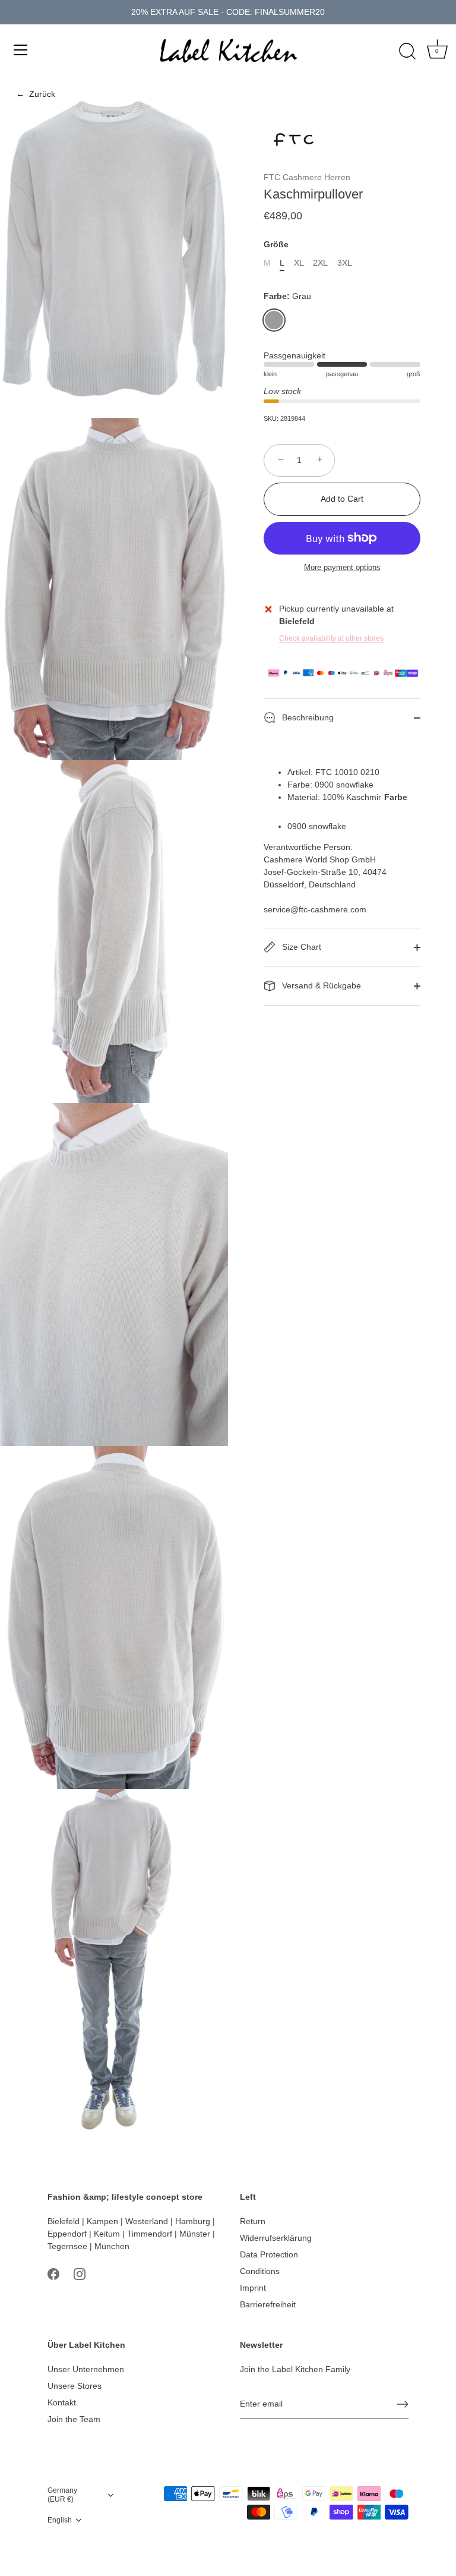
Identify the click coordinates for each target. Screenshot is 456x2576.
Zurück (36, 94)
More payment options (342, 568)
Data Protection (269, 2254)
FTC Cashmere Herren (307, 177)
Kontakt (62, 2402)
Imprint (253, 2288)
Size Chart (300, 947)
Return (253, 2221)
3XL (345, 263)
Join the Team (74, 2419)
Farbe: (287, 296)
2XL (320, 263)
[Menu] (21, 50)
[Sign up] (403, 2404)
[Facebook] (53, 2273)
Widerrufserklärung (276, 2238)
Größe (276, 244)
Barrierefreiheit (268, 2304)
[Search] (407, 52)
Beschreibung (307, 717)
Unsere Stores (75, 2386)
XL (299, 263)
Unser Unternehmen (86, 2369)
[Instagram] (80, 2273)
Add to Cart (342, 499)
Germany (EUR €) (62, 2495)
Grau (274, 320)
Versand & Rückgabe (320, 985)
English (60, 2520)
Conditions (260, 2271)
